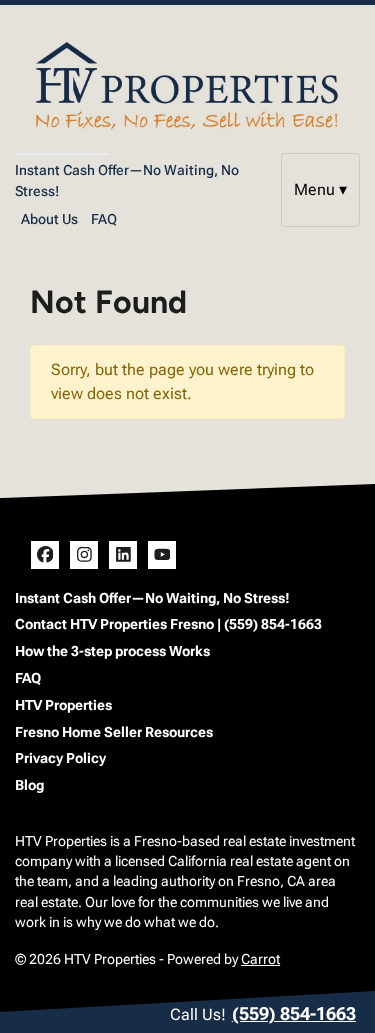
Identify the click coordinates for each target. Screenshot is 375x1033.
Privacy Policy (60, 758)
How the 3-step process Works (112, 651)
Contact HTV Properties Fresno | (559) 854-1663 (168, 624)
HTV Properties (63, 705)
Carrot (260, 959)
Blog (29, 785)
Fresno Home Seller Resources (114, 732)
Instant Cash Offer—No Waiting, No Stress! (152, 598)
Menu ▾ (320, 189)
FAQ (104, 219)
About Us (49, 219)
